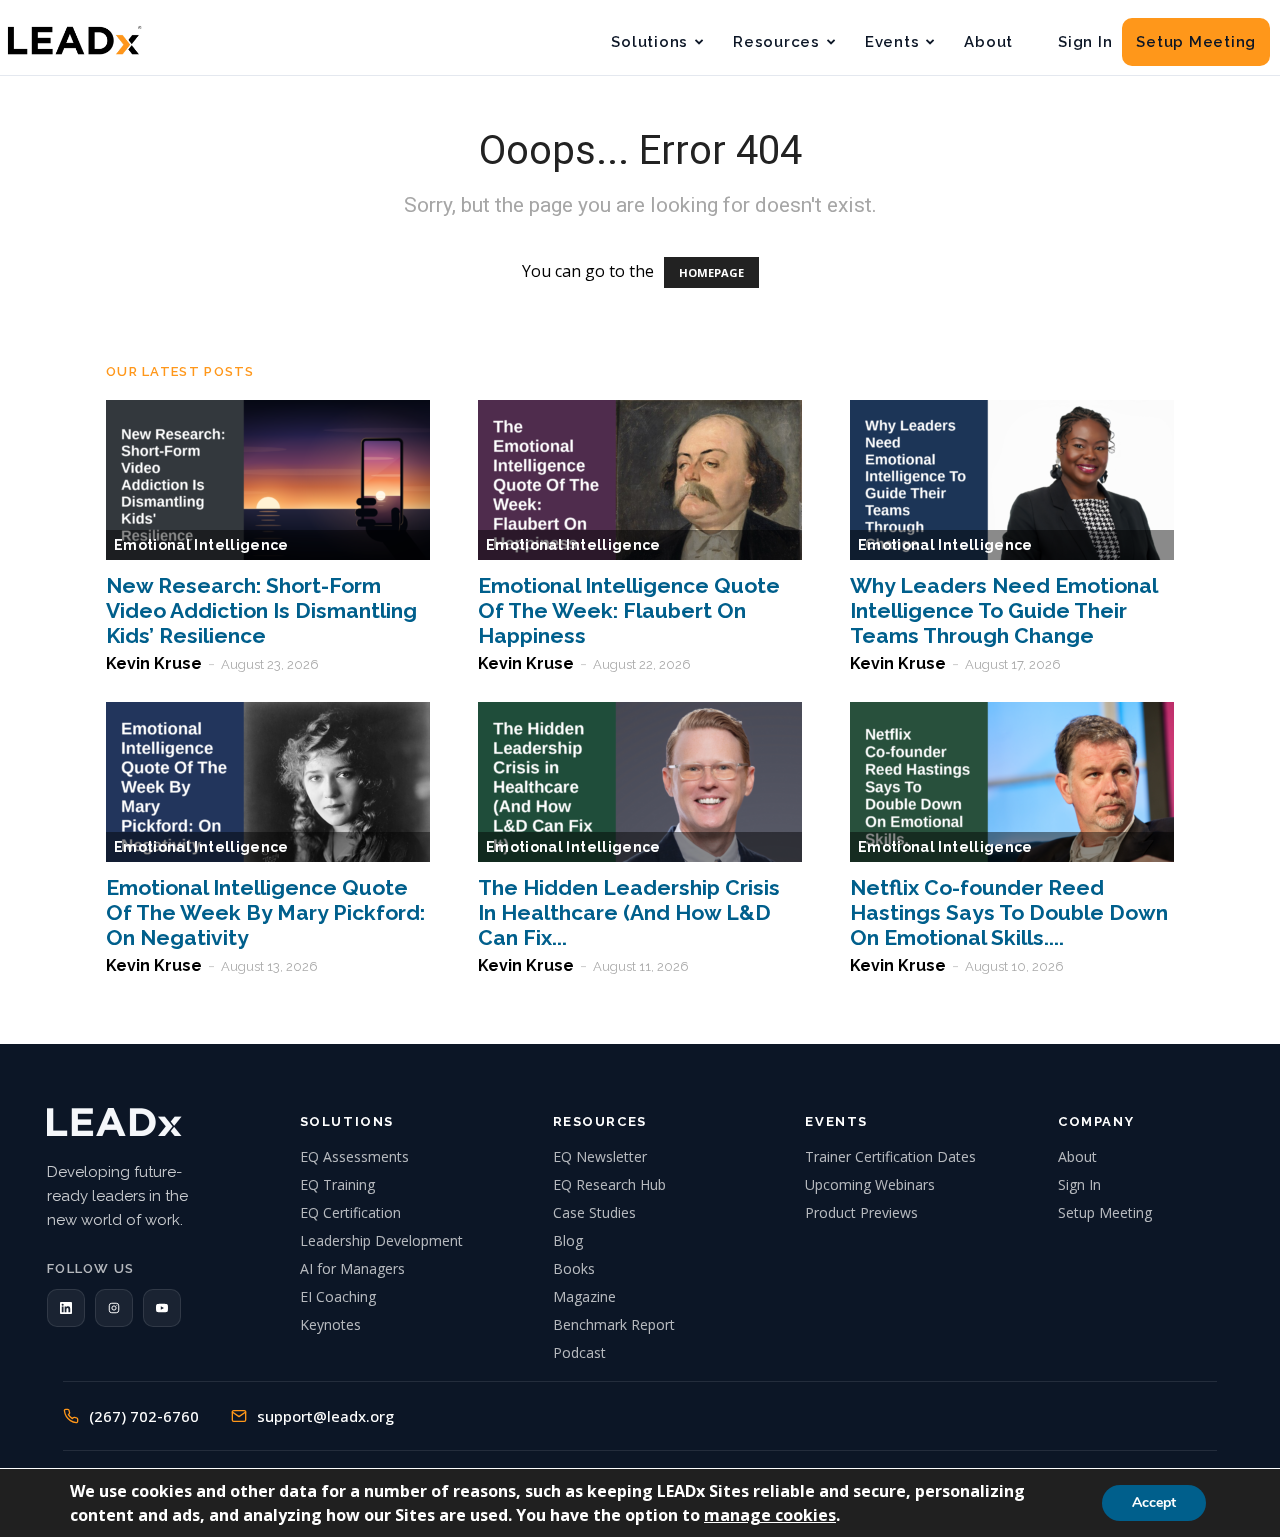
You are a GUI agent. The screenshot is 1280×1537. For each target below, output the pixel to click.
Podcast (579, 1352)
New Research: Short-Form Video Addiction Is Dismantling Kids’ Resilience (261, 610)
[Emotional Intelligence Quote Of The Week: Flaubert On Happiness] (640, 480)
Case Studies (594, 1212)
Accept (1154, 1502)
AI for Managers (352, 1268)
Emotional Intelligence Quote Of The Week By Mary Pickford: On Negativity (265, 912)
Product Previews (861, 1212)
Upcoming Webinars (870, 1184)
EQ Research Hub (609, 1184)
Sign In (1085, 42)
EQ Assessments (354, 1156)
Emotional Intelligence (201, 545)
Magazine (584, 1296)
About (988, 42)
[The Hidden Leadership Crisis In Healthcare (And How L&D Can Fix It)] (640, 782)
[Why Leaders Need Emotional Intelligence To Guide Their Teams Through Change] (1012, 480)
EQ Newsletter (600, 1156)
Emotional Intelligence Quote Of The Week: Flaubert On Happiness (629, 610)
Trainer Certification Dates (890, 1156)
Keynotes (330, 1324)
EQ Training (337, 1184)
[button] (66, 1308)
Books (574, 1268)
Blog (568, 1240)
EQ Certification (350, 1212)
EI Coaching (338, 1296)
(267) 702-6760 (144, 1416)
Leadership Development (381, 1240)
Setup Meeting (1196, 42)
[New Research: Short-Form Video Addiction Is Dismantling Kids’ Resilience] (268, 480)
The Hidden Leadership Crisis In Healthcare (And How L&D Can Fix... (629, 912)
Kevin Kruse (154, 663)
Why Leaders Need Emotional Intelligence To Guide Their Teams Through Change (1003, 610)
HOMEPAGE (711, 272)
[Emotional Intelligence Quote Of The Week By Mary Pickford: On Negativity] (268, 782)
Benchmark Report (614, 1324)
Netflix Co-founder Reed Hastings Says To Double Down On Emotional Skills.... (1009, 912)
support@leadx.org (325, 1416)
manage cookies (770, 1515)
